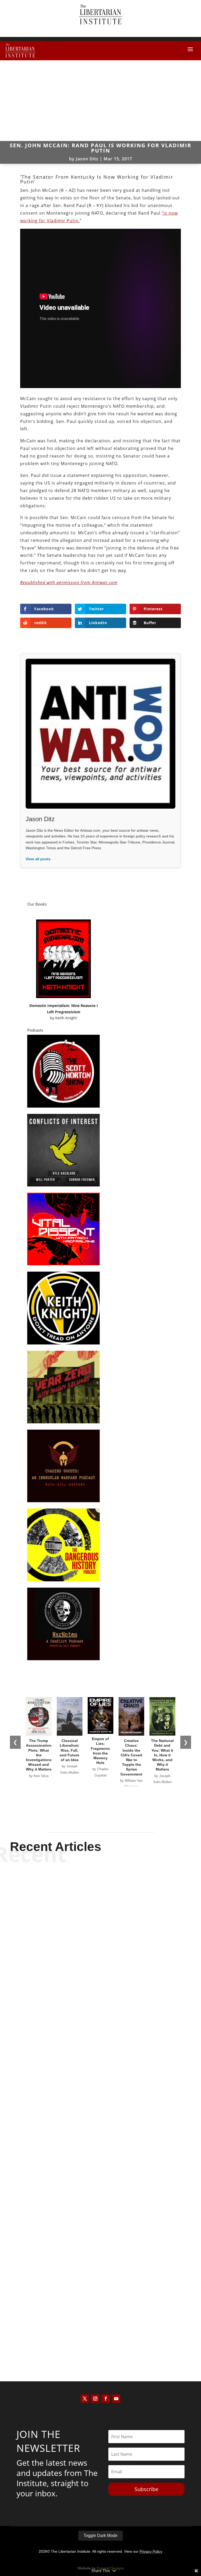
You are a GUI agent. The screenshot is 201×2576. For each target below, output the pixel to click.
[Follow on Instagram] (95, 2399)
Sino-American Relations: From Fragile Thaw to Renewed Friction (101, 2003)
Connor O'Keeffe (91, 2176)
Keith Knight (66, 1018)
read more (100, 2026)
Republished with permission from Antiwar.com (69, 582)
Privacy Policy (151, 2551)
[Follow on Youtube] (116, 2399)
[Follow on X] (85, 2399)
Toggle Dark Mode (100, 2536)
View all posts (38, 859)
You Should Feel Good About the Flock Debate (101, 2166)
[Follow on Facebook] (106, 2399)
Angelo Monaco (91, 2335)
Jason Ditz (87, 159)
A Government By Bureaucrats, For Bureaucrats (100, 2326)
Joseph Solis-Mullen (91, 2017)
